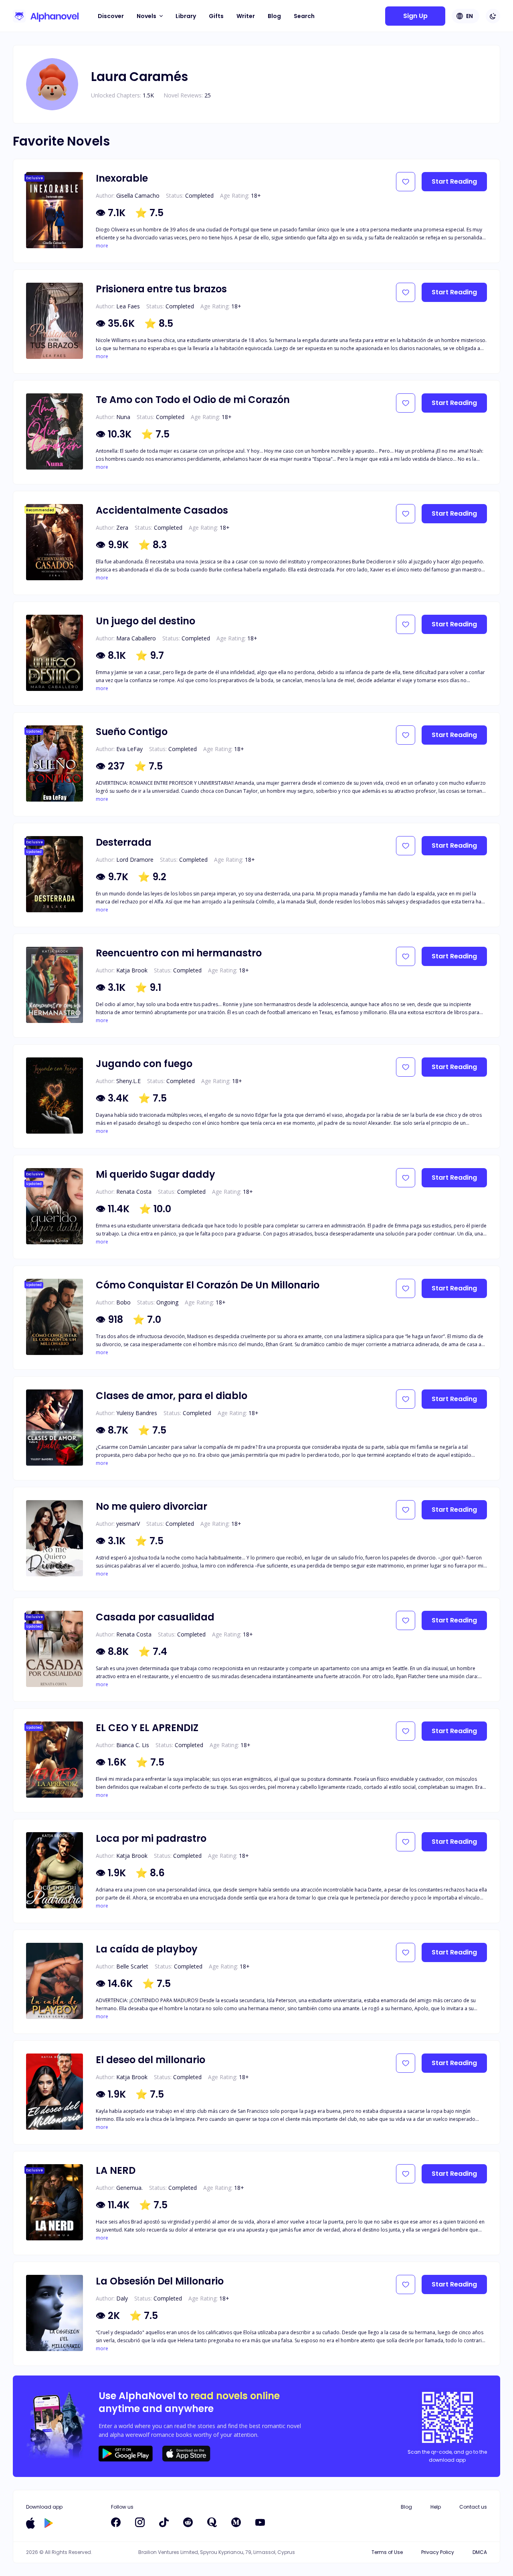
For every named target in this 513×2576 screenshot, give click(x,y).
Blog (274, 16)
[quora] (212, 2522)
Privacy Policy (438, 2552)
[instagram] (140, 2522)
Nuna (123, 417)
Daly (122, 2298)
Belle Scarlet (132, 1966)
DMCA (480, 2552)
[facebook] (116, 2522)
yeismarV (128, 1524)
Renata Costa (134, 1192)
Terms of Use (387, 2552)
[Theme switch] (493, 16)
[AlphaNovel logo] (46, 16)
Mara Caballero (136, 638)
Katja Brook (132, 970)
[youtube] (260, 2522)
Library (186, 16)
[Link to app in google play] (49, 2523)
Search (304, 16)
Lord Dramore (135, 860)
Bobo (123, 1302)
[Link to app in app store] (30, 2523)
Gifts (216, 16)
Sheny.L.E (128, 1081)
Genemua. (129, 2188)
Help (436, 2507)
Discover (111, 16)
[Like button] (406, 182)
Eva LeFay (129, 749)
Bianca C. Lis (133, 1745)
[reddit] (188, 2522)
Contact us (473, 2507)
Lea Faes (128, 306)
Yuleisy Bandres (137, 1413)
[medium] (236, 2522)
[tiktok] (164, 2522)
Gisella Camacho (138, 195)
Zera (122, 528)
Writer (246, 16)
